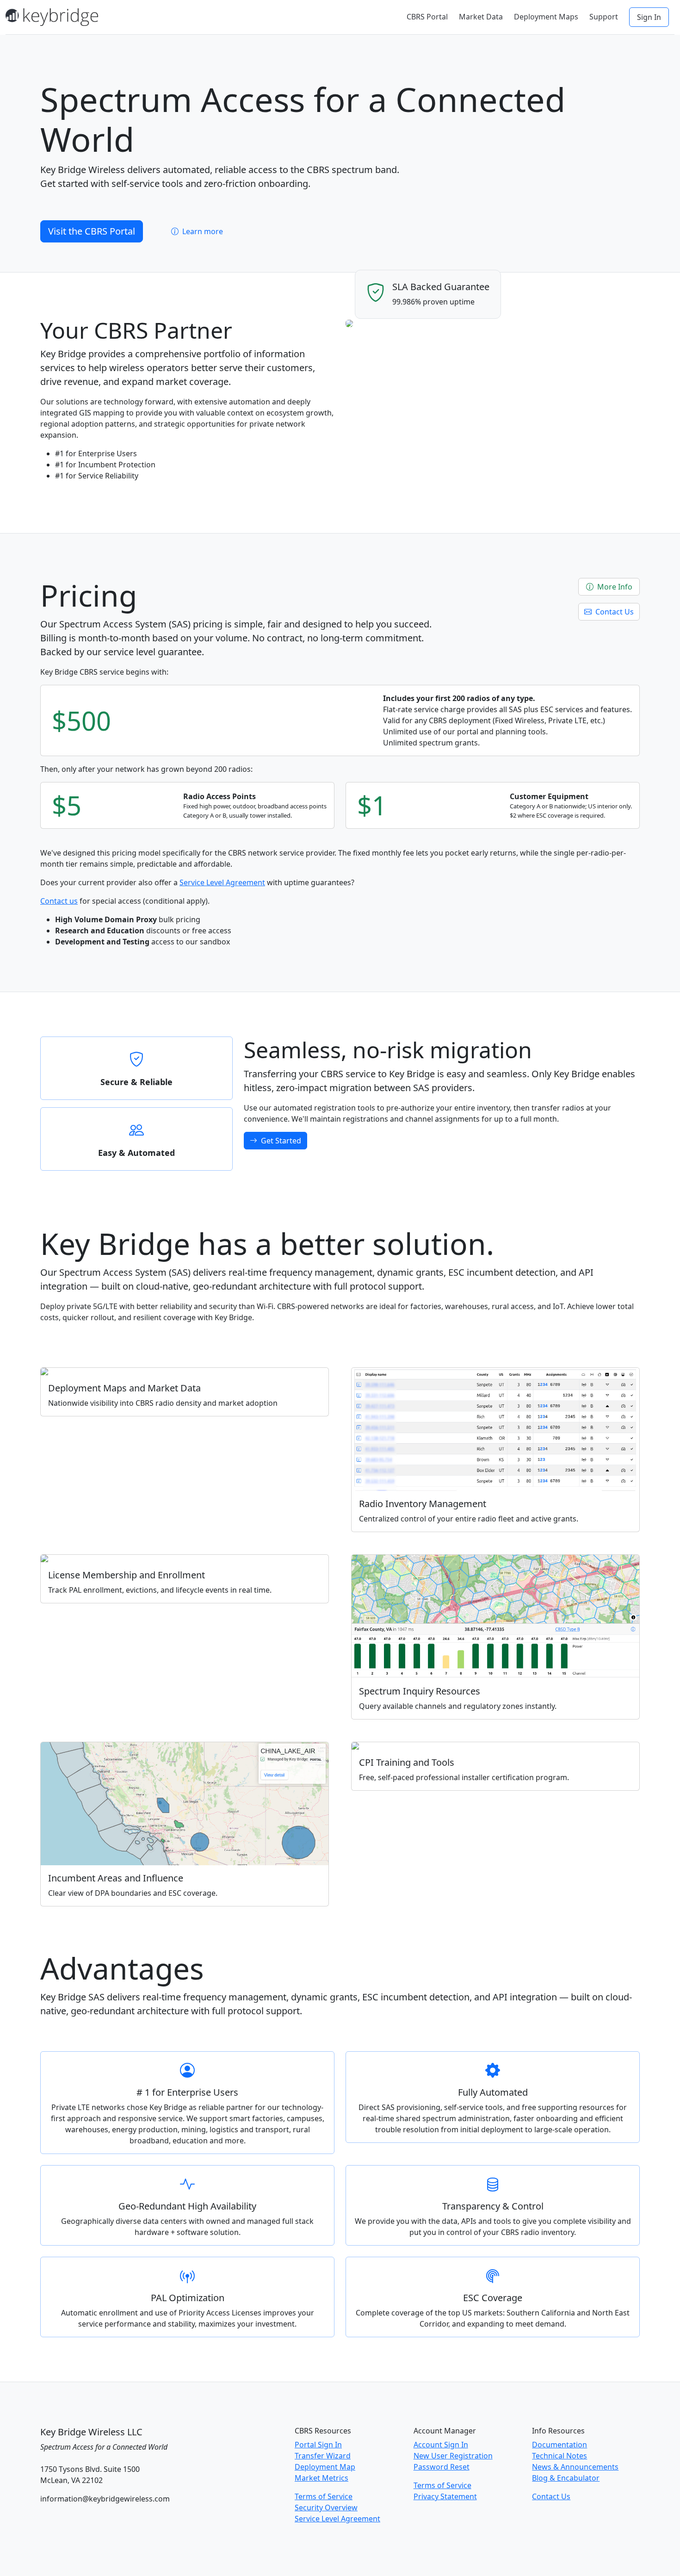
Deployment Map (325, 2467)
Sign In (649, 17)
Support (604, 17)
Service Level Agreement (222, 882)
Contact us (59, 901)
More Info (614, 587)
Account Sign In (441, 2445)
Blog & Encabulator (566, 2478)
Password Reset (442, 2467)
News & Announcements (575, 2467)
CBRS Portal (427, 17)
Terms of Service (324, 2496)
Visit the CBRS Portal (92, 231)
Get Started (280, 1141)
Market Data (481, 17)
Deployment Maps (546, 17)
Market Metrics (321, 2478)
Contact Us (614, 612)
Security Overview (326, 2508)
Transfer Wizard (323, 2456)
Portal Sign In (318, 2445)
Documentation (559, 2445)
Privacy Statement (445, 2496)
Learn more (202, 231)
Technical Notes (559, 2456)
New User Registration (453, 2456)
